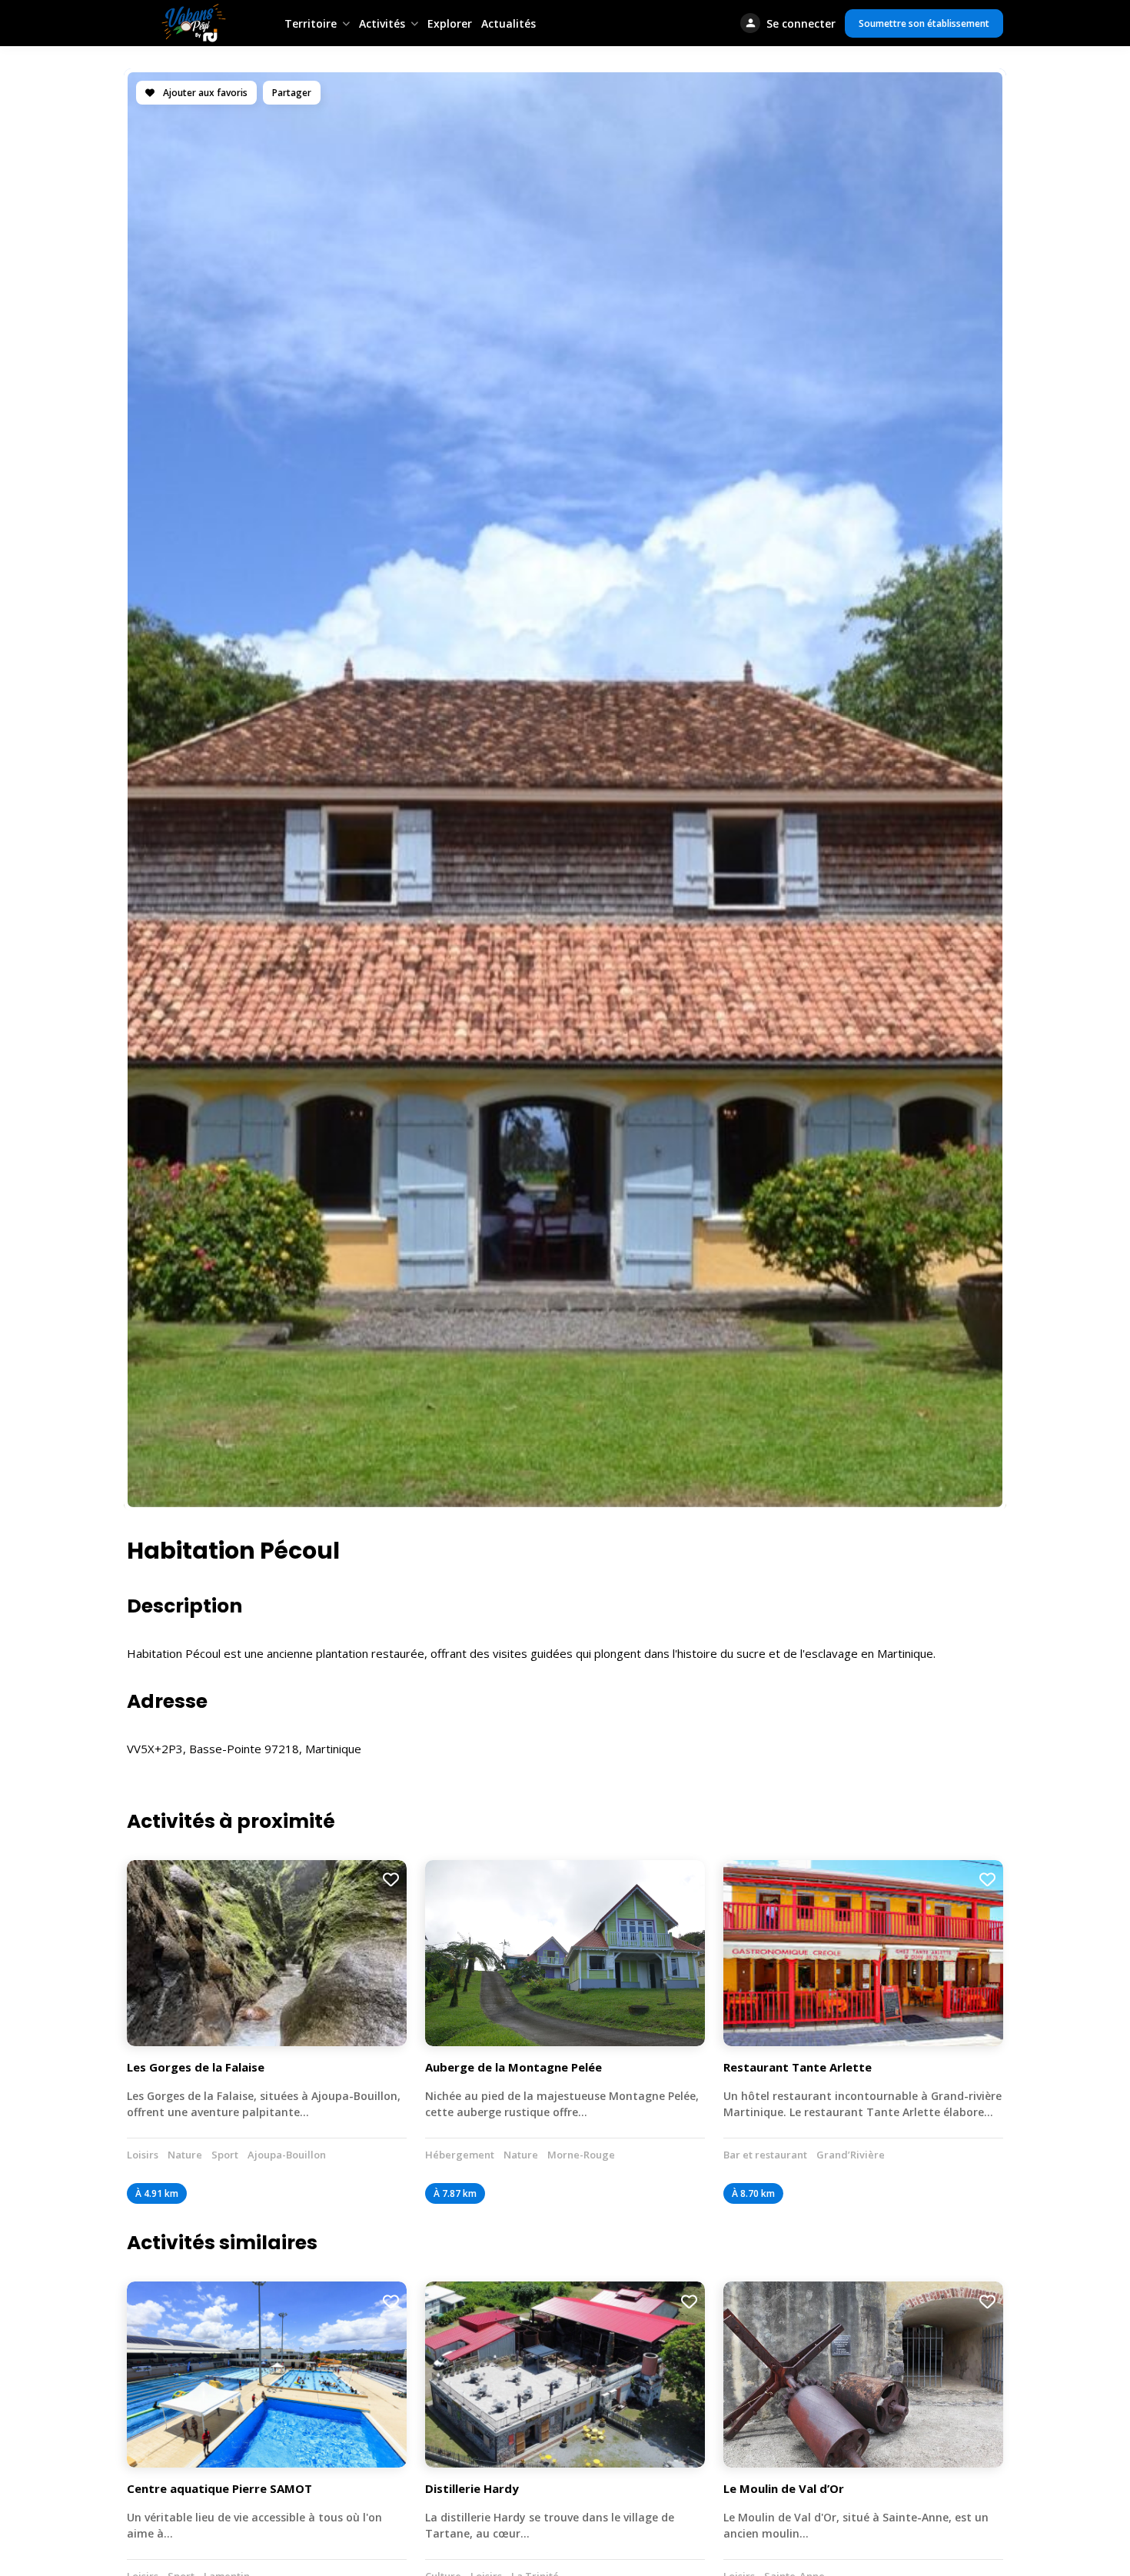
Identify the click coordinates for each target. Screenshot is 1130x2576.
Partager (292, 93)
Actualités (508, 23)
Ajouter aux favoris (204, 93)
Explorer (450, 23)
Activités (382, 23)
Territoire (311, 23)
